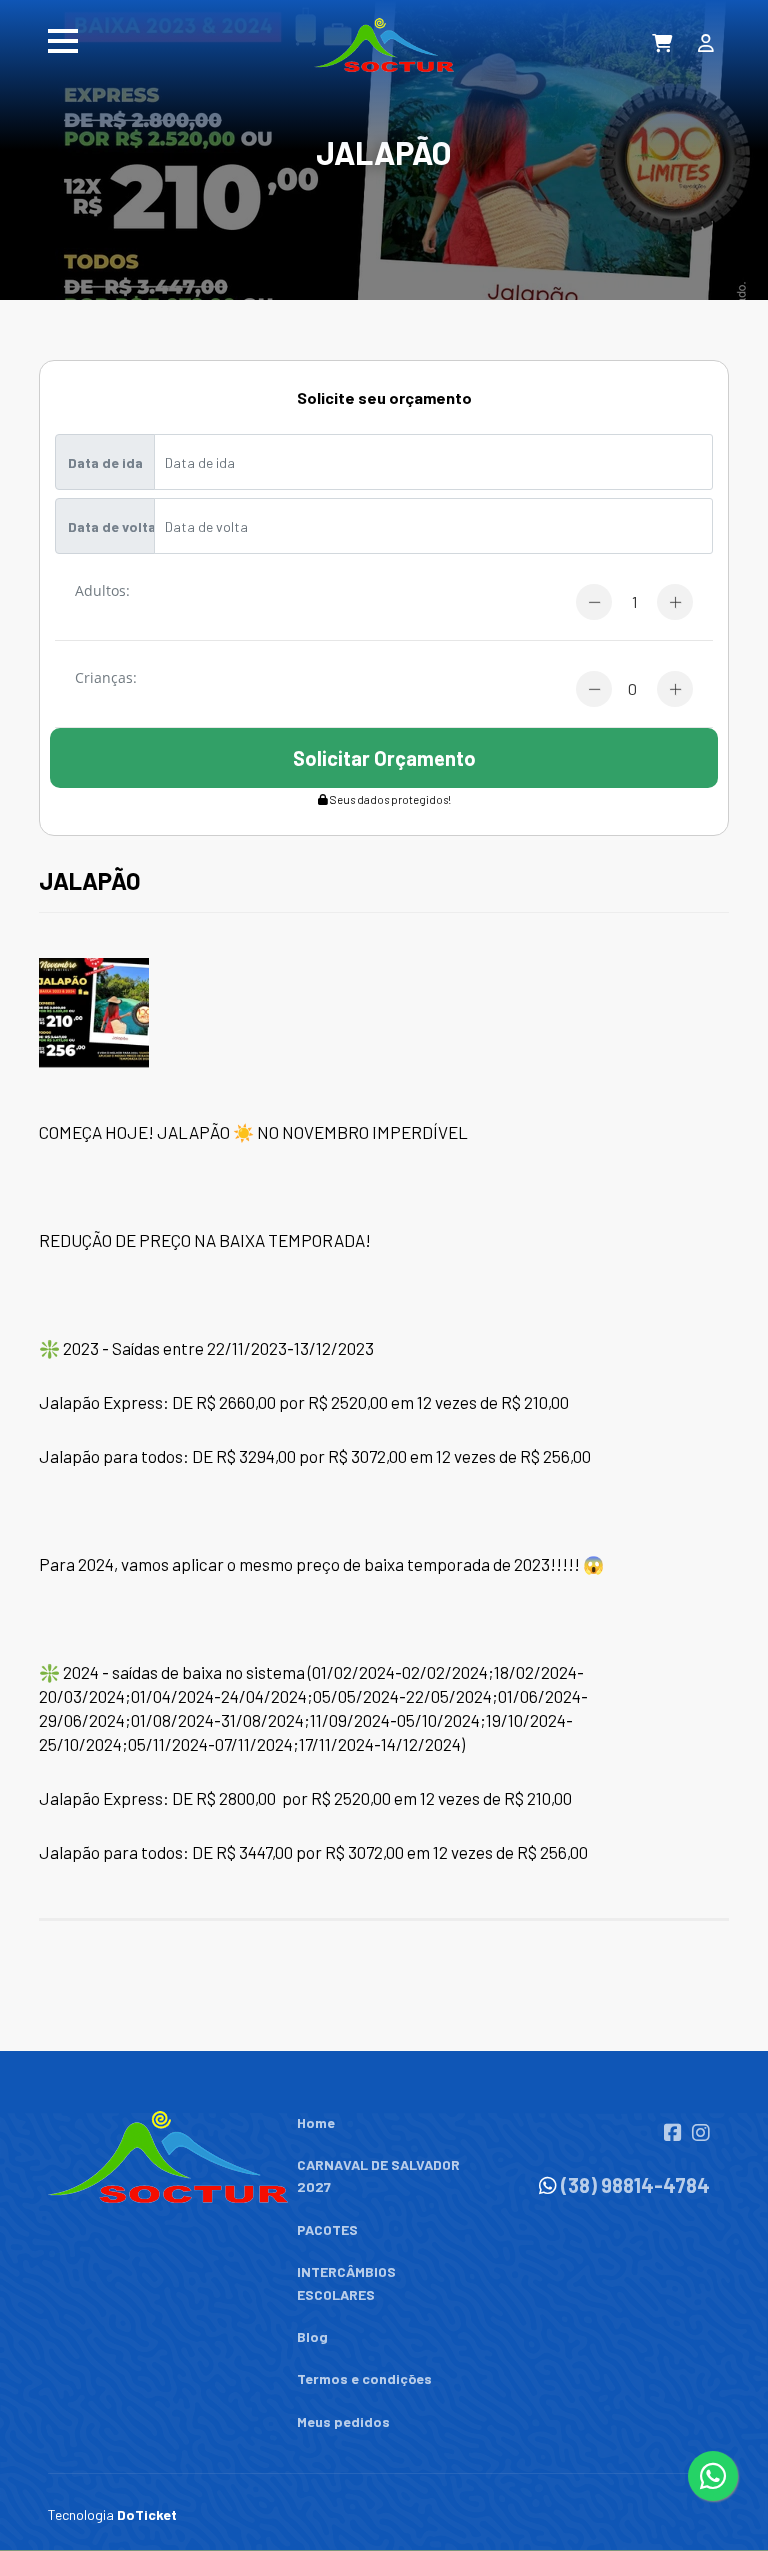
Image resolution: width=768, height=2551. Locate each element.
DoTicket (147, 2514)
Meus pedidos (343, 2421)
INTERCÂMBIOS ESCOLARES (346, 2282)
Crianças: (106, 679)
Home (316, 2122)
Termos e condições (364, 2378)
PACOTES (327, 2229)
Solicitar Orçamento (384, 758)
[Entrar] (709, 46)
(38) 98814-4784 (635, 2185)
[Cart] (663, 46)
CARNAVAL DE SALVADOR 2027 (378, 2175)
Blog (312, 2336)
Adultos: (102, 592)
